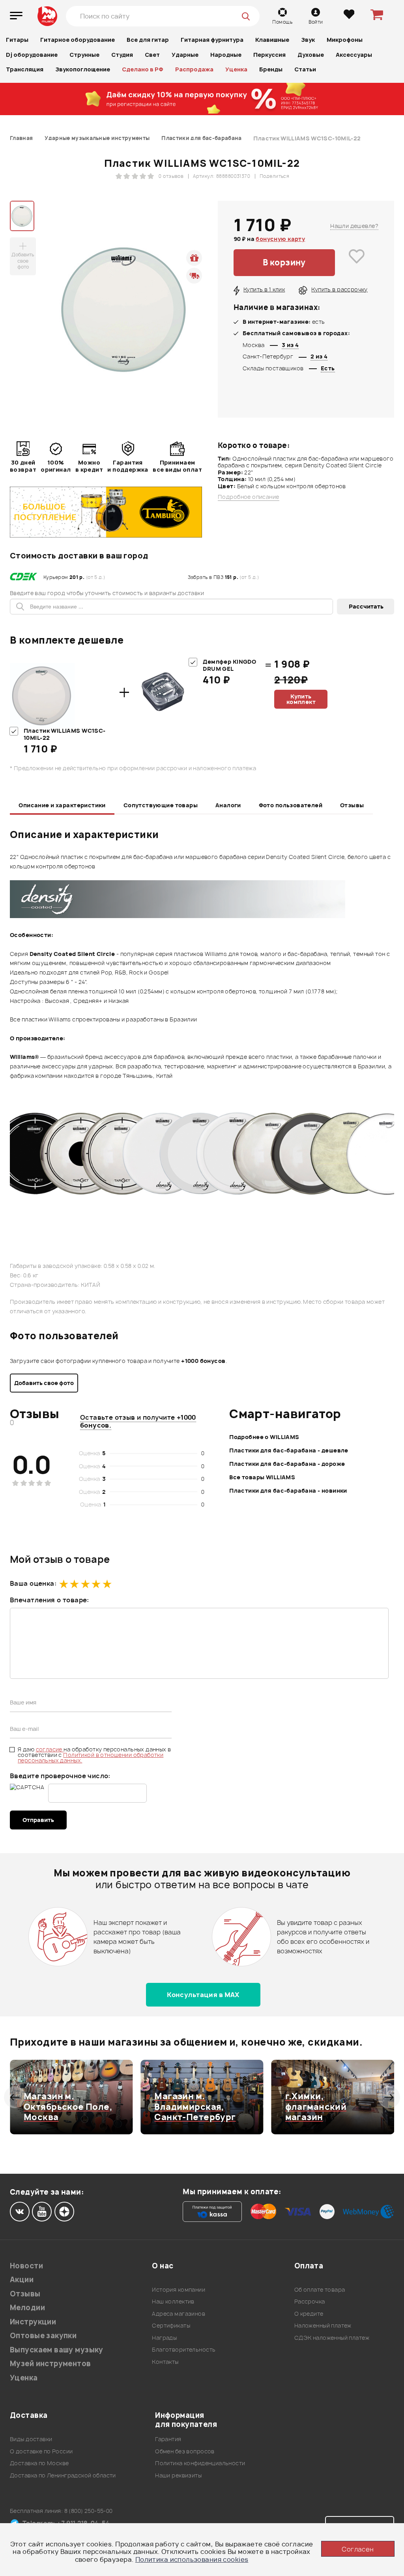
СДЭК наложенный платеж (332, 2338)
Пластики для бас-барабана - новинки (288, 1491)
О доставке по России (41, 2451)
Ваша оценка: (33, 1583)
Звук (308, 40)
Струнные (84, 55)
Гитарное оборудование (78, 40)
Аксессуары (354, 55)
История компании (179, 2289)
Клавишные (272, 40)
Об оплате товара (320, 2289)
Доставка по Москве (39, 2463)
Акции (22, 2280)
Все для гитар (148, 40)
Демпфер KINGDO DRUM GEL (229, 665)
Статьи (305, 69)
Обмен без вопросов (185, 2451)
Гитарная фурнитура (212, 40)
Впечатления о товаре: (50, 1600)
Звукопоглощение (83, 69)
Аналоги (228, 805)
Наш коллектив (173, 2301)
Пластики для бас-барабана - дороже (287, 1464)
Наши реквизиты (178, 2475)
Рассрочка (310, 2301)
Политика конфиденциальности (200, 2463)
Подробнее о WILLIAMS (264, 1437)
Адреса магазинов (179, 2314)
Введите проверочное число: (60, 1776)
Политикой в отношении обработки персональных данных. (91, 1757)
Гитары (17, 40)
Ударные (185, 55)
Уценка (236, 69)
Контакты (165, 2362)
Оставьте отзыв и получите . (138, 1421)
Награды (164, 2338)
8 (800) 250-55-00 (89, 2511)
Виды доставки (31, 2439)
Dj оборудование (32, 55)
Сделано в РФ (143, 69)
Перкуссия (269, 55)
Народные (226, 55)
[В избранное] (357, 263)
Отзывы (352, 805)
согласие (50, 1749)
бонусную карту (280, 239)
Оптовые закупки (43, 2336)
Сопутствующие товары (161, 805)
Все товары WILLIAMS (262, 1477)
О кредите (309, 2314)
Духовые (311, 55)
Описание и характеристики (62, 805)
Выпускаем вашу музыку (57, 2350)
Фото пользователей (291, 805)
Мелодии (27, 2308)
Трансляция (25, 69)
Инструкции (33, 2322)
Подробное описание (249, 497)
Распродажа (194, 69)
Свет (152, 55)
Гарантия (168, 2439)
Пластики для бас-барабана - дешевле (289, 1450)
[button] (15, 2097)
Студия (122, 55)
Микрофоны (345, 40)
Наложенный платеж (323, 2325)
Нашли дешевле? (354, 226)
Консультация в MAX (203, 1995)
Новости (26, 2266)
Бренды (271, 69)
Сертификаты (171, 2325)
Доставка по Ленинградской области (63, 2475)
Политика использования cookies (192, 2559)
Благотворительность (184, 2349)
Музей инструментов (50, 2364)
